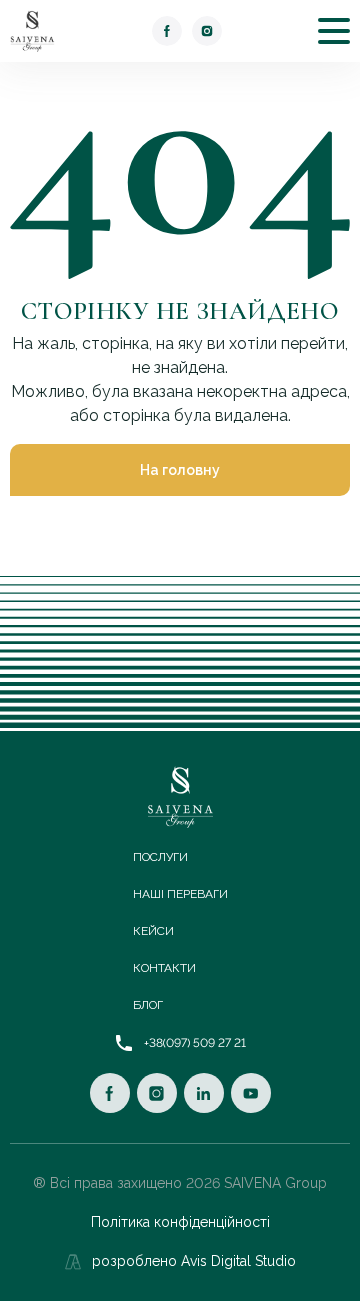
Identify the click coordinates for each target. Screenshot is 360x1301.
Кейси (153, 931)
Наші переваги (180, 894)
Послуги (160, 857)
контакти (164, 968)
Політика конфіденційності (180, 1222)
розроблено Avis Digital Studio (194, 1261)
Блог (148, 1005)
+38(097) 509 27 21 (195, 1043)
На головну (180, 470)
